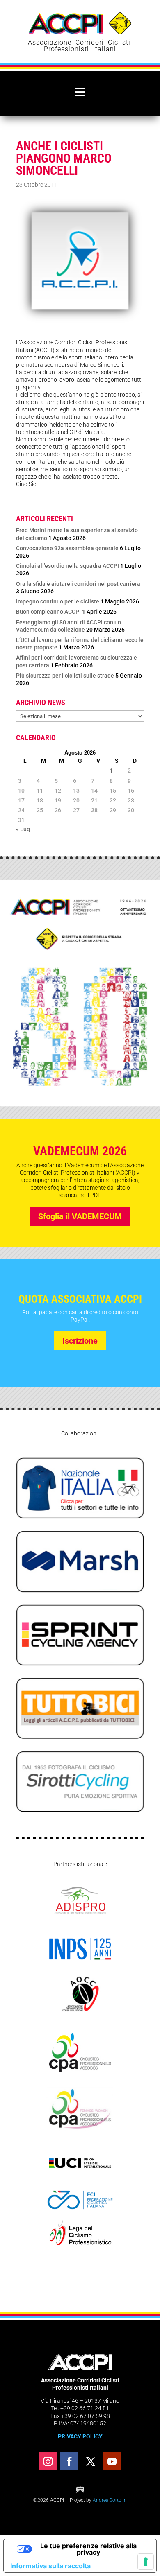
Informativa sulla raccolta (50, 2566)
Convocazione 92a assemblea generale (67, 548)
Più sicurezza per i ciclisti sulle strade (65, 676)
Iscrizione (80, 1341)
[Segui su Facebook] (69, 2461)
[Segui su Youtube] (112, 2461)
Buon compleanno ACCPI (48, 612)
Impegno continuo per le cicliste (58, 601)
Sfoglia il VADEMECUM (80, 1216)
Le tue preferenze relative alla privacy (88, 2549)
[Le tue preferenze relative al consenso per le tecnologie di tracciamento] (146, 2562)
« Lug (23, 829)
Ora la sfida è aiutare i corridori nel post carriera (78, 584)
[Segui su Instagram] (48, 2461)
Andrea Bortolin (110, 2500)
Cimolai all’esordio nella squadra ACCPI (67, 566)
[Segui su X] (91, 2461)
